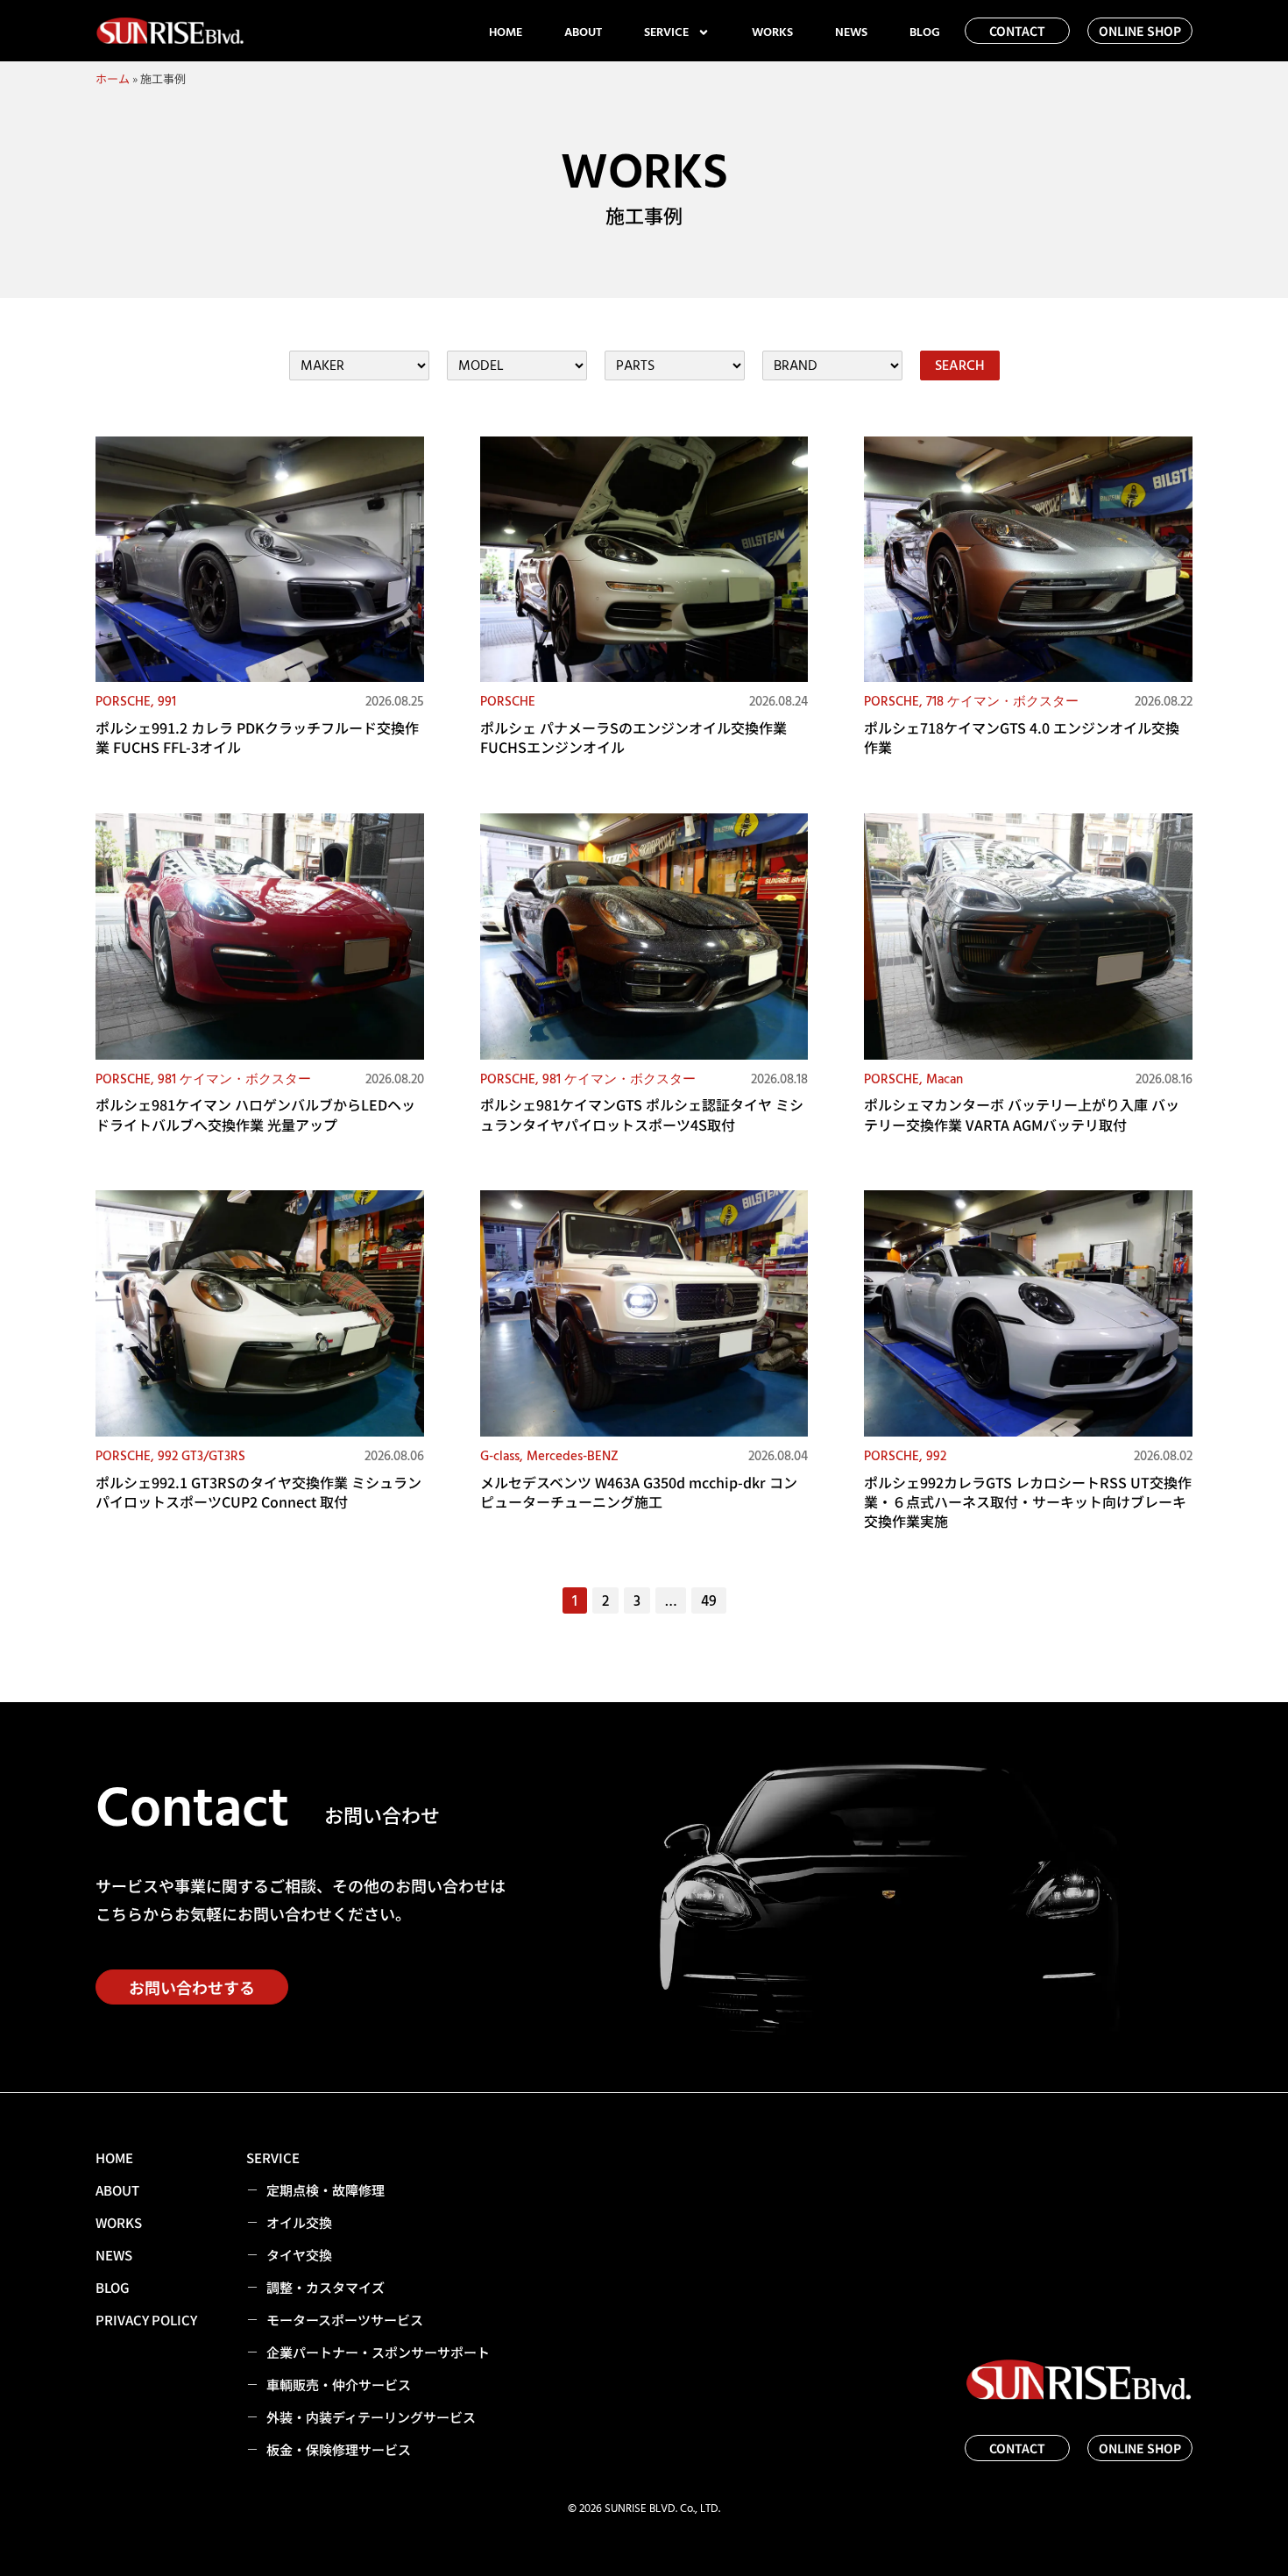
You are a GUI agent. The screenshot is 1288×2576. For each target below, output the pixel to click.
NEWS (851, 32)
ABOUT (583, 32)
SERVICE (666, 32)
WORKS (772, 32)
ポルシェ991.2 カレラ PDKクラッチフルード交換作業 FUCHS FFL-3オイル (257, 737)
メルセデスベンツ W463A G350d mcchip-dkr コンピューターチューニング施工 (639, 1492)
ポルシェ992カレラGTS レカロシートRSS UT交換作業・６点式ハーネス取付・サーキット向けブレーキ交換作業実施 (1028, 1502)
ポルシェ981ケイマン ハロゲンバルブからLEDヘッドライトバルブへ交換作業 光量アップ (255, 1114)
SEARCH (960, 365)
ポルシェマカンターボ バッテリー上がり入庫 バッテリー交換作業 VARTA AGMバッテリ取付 (1022, 1114)
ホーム (113, 78)
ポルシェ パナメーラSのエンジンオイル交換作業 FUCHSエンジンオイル (633, 737)
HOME (506, 32)
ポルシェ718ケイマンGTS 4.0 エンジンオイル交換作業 (1022, 737)
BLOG (925, 32)
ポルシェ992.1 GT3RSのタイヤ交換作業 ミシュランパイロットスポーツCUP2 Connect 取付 (258, 1492)
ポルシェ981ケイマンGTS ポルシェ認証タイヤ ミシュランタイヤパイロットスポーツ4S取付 (642, 1114)
